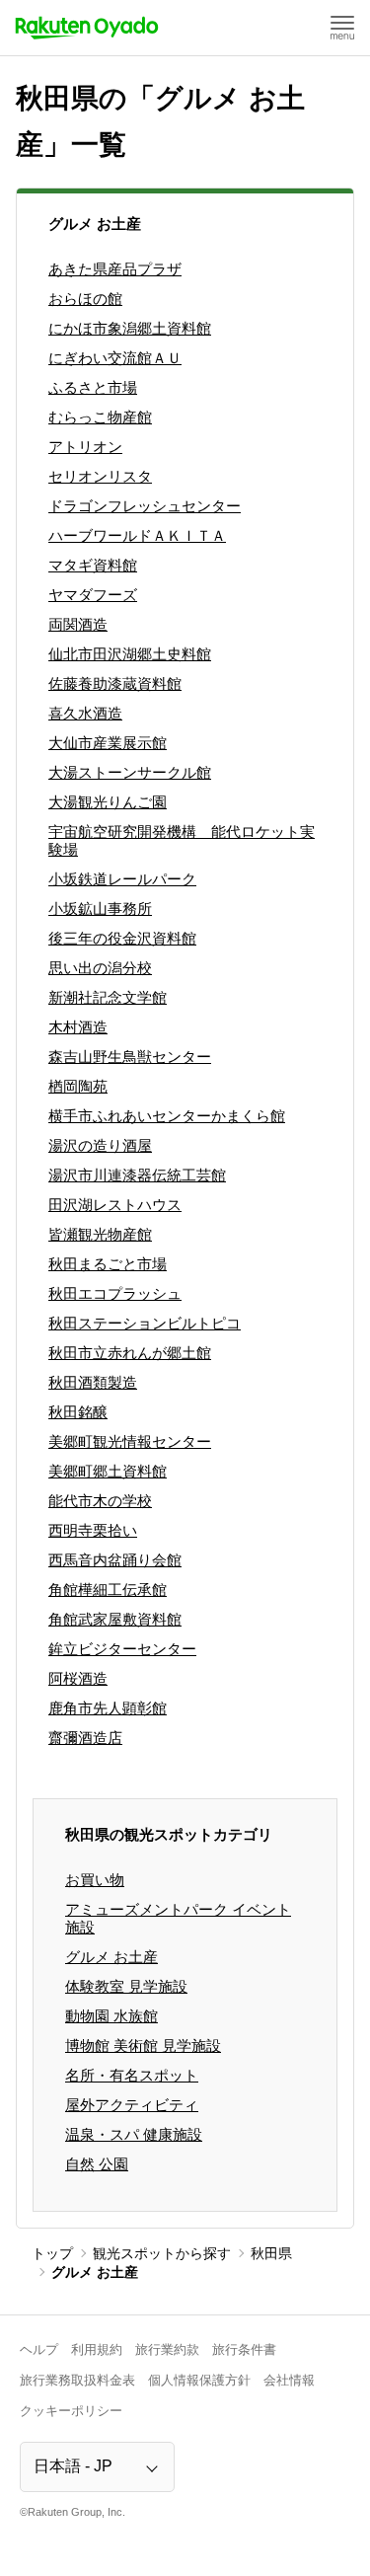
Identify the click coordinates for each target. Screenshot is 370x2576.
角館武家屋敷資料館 (115, 1619)
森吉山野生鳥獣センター (130, 1057)
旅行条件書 (244, 2349)
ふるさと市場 (93, 387)
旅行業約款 (167, 2349)
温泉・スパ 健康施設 (134, 2134)
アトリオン (85, 447)
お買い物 (95, 1880)
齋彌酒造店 (85, 1738)
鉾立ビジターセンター (122, 1649)
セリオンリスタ (100, 476)
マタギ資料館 (93, 565)
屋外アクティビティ (132, 2105)
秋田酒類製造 (93, 1382)
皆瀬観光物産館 (100, 1234)
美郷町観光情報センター (130, 1441)
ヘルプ (39, 2349)
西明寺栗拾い (93, 1530)
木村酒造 (78, 1027)
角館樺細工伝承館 (108, 1590)
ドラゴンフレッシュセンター (145, 506)
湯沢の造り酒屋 (100, 1145)
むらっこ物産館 (100, 417)
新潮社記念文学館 (108, 997)
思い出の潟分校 (100, 968)
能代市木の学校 (100, 1501)
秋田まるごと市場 (108, 1264)
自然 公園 (97, 2164)
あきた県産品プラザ (115, 269)
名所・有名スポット (132, 2075)
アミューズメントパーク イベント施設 (178, 1918)
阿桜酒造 (78, 1678)
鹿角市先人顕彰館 (108, 1708)
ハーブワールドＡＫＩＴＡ (137, 535)
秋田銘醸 (78, 1412)
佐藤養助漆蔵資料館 (115, 683)
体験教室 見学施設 (126, 1986)
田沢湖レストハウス (115, 1205)
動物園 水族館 (111, 2016)
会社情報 (289, 2380)
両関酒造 (78, 624)
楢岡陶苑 (78, 1086)
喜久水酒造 (85, 713)
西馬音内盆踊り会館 (115, 1560)
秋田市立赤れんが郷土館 (130, 1353)
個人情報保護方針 (199, 2380)
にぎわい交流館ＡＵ (115, 358)
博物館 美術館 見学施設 (143, 2046)
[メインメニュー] (342, 28)
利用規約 (97, 2349)
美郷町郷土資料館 (108, 1471)
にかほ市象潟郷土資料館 (130, 328)
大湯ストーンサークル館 (130, 772)
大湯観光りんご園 (108, 802)
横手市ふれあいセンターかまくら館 (167, 1116)
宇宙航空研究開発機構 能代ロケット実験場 (182, 840)
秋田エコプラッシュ (115, 1293)
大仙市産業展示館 (108, 743)
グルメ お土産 (111, 1957)
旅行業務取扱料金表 (77, 2380)
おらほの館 (85, 299)
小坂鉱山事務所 (100, 909)
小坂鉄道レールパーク (122, 879)
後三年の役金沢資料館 (122, 938)
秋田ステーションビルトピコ (145, 1323)
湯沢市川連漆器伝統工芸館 (137, 1175)
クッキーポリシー (71, 2411)
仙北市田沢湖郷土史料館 (130, 654)
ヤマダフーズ (93, 595)
